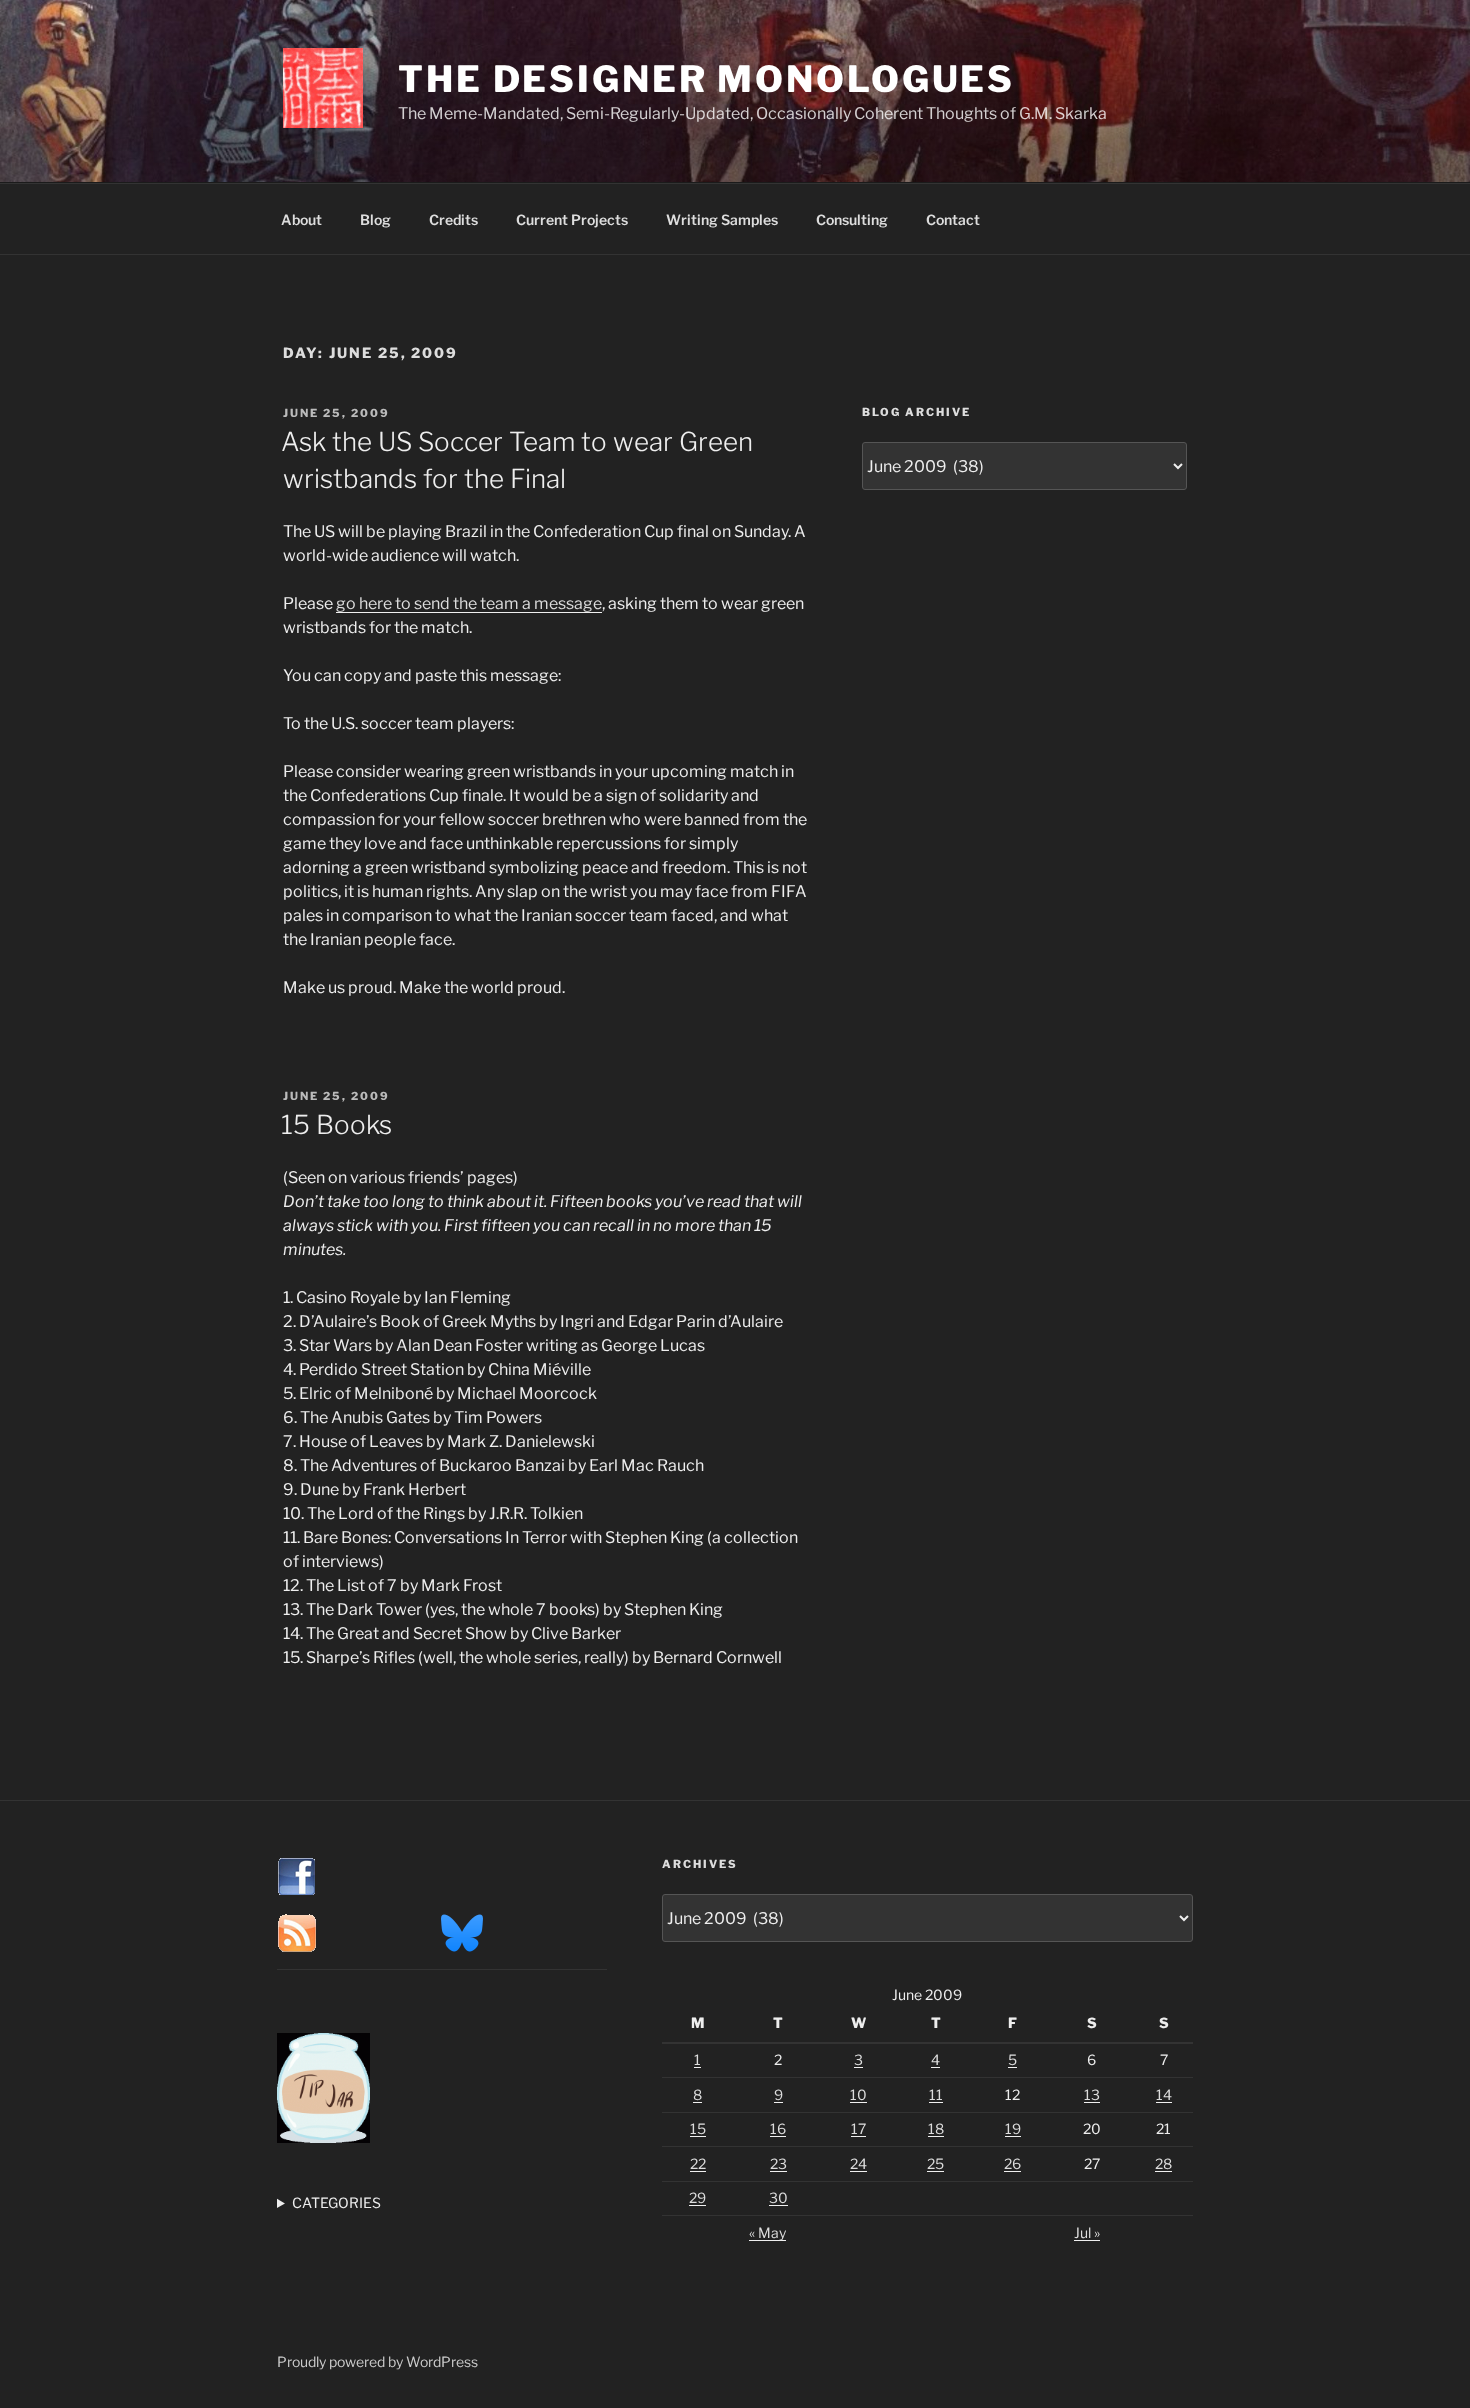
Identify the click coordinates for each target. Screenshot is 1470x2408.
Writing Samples (722, 219)
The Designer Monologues (706, 79)
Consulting (852, 219)
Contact (953, 219)
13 (1092, 2094)
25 (935, 2163)
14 (1164, 2094)
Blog (375, 219)
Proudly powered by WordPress (377, 2361)
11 (936, 2094)
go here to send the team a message (469, 603)
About (301, 219)
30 (778, 2197)
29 (697, 2197)
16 (778, 2128)
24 (858, 2163)
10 (858, 2094)
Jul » (1087, 2232)
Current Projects (572, 219)
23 (778, 2163)
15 (698, 2128)
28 (1163, 2163)
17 (858, 2128)
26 (1012, 2163)
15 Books (336, 1124)
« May (767, 2232)
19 (1013, 2128)
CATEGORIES (336, 2202)
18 (936, 2128)
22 (698, 2163)
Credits (453, 219)
